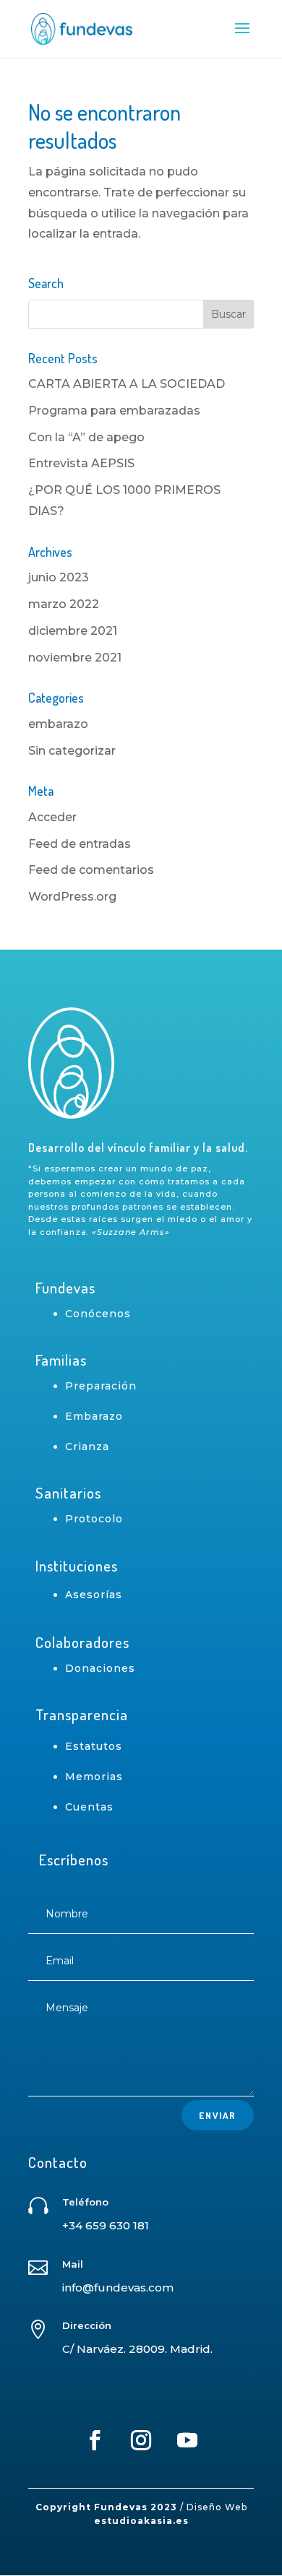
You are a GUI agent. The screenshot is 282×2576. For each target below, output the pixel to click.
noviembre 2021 (75, 658)
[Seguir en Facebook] (95, 2440)
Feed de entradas (80, 844)
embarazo (58, 724)
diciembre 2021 (73, 631)
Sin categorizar (72, 751)
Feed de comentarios (91, 870)
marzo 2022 (64, 604)
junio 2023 (59, 577)
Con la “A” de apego (86, 437)
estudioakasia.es (141, 2521)
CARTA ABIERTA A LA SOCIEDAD (127, 384)
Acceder (52, 817)
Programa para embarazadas (114, 411)
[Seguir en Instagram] (141, 2440)
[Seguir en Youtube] (187, 2440)
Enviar (218, 2115)
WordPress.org (72, 897)
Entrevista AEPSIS (81, 463)
